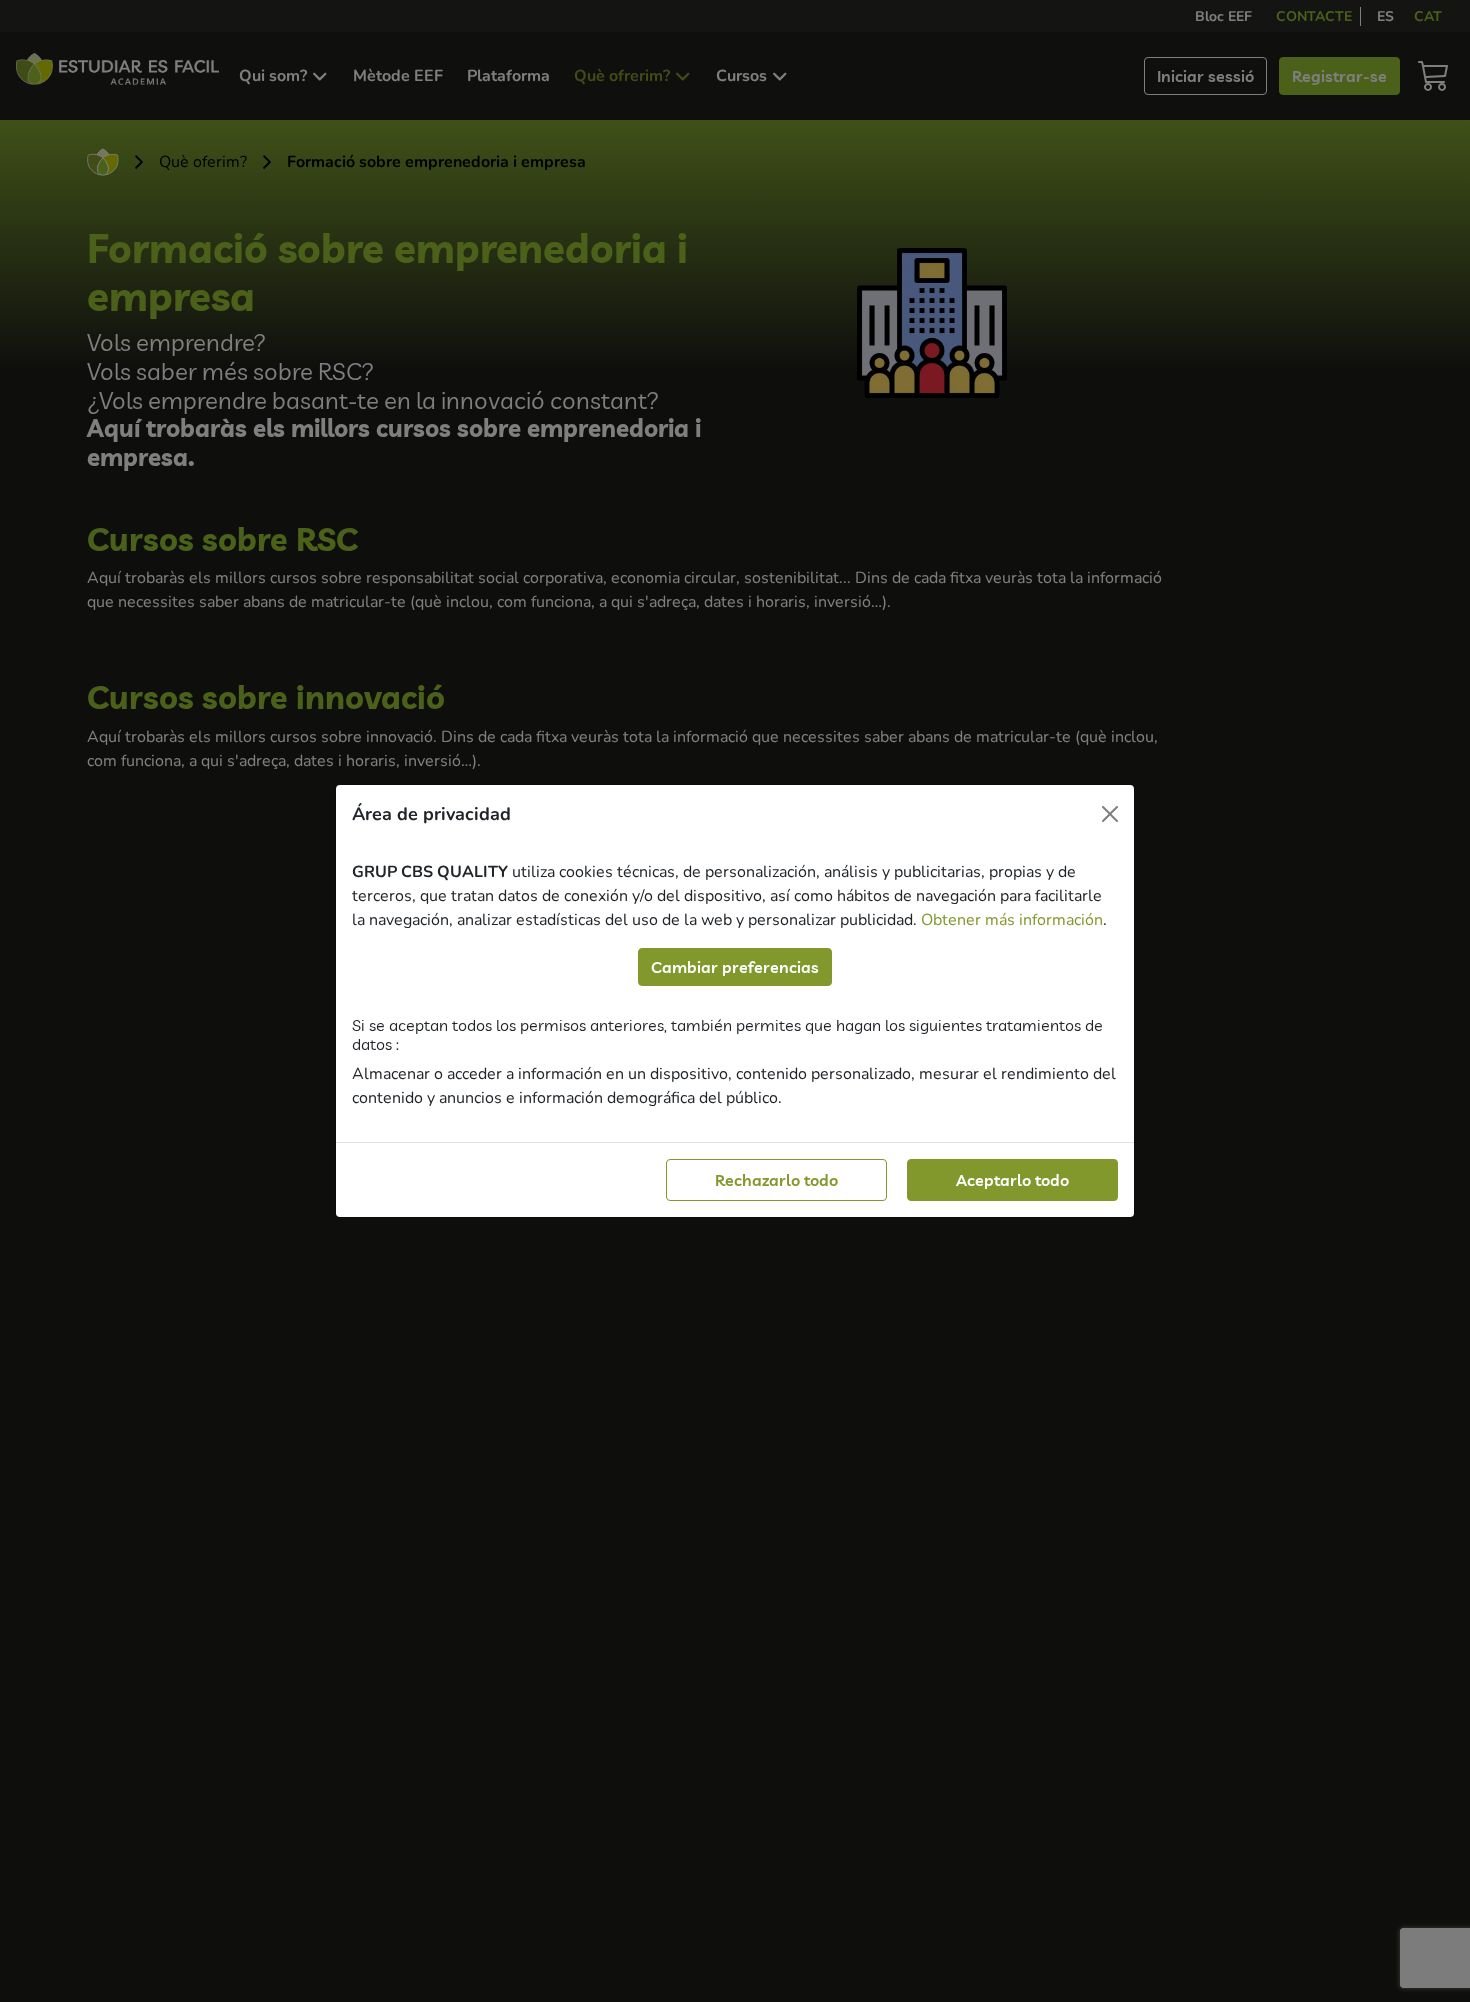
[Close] (1110, 814)
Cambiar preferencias (735, 967)
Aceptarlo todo (1012, 1180)
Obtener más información (1012, 920)
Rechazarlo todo (776, 1180)
